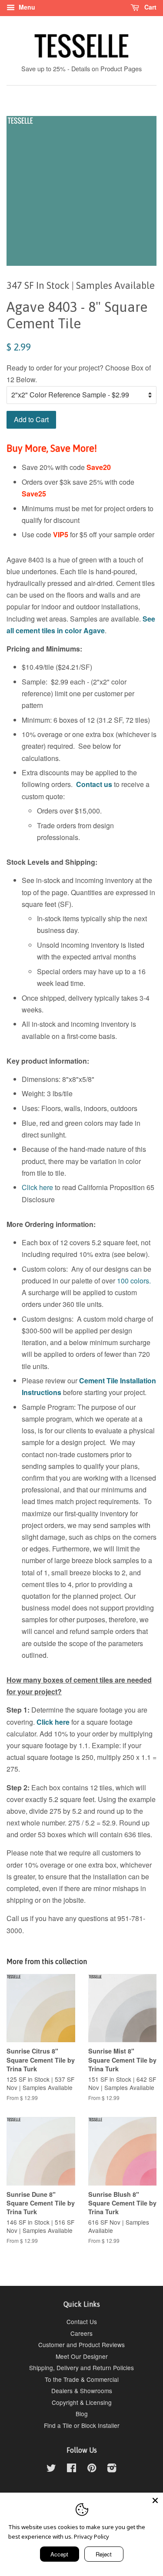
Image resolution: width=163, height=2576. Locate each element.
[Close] (155, 2500)
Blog (82, 2414)
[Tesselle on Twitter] (51, 2469)
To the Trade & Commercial (82, 2379)
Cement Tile (99, 1381)
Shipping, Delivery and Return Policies (81, 2368)
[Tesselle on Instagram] (112, 2469)
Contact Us (82, 2321)
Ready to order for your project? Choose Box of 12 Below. (79, 374)
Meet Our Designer (82, 2356)
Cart (150, 7)
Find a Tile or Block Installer (82, 2425)
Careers (81, 2333)
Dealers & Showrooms (82, 2391)
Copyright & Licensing (82, 2402)
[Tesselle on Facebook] (72, 2469)
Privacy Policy (91, 2536)
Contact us (94, 784)
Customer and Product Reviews (81, 2345)
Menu (26, 7)
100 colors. (134, 1281)
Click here (37, 1187)
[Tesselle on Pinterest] (92, 2469)
